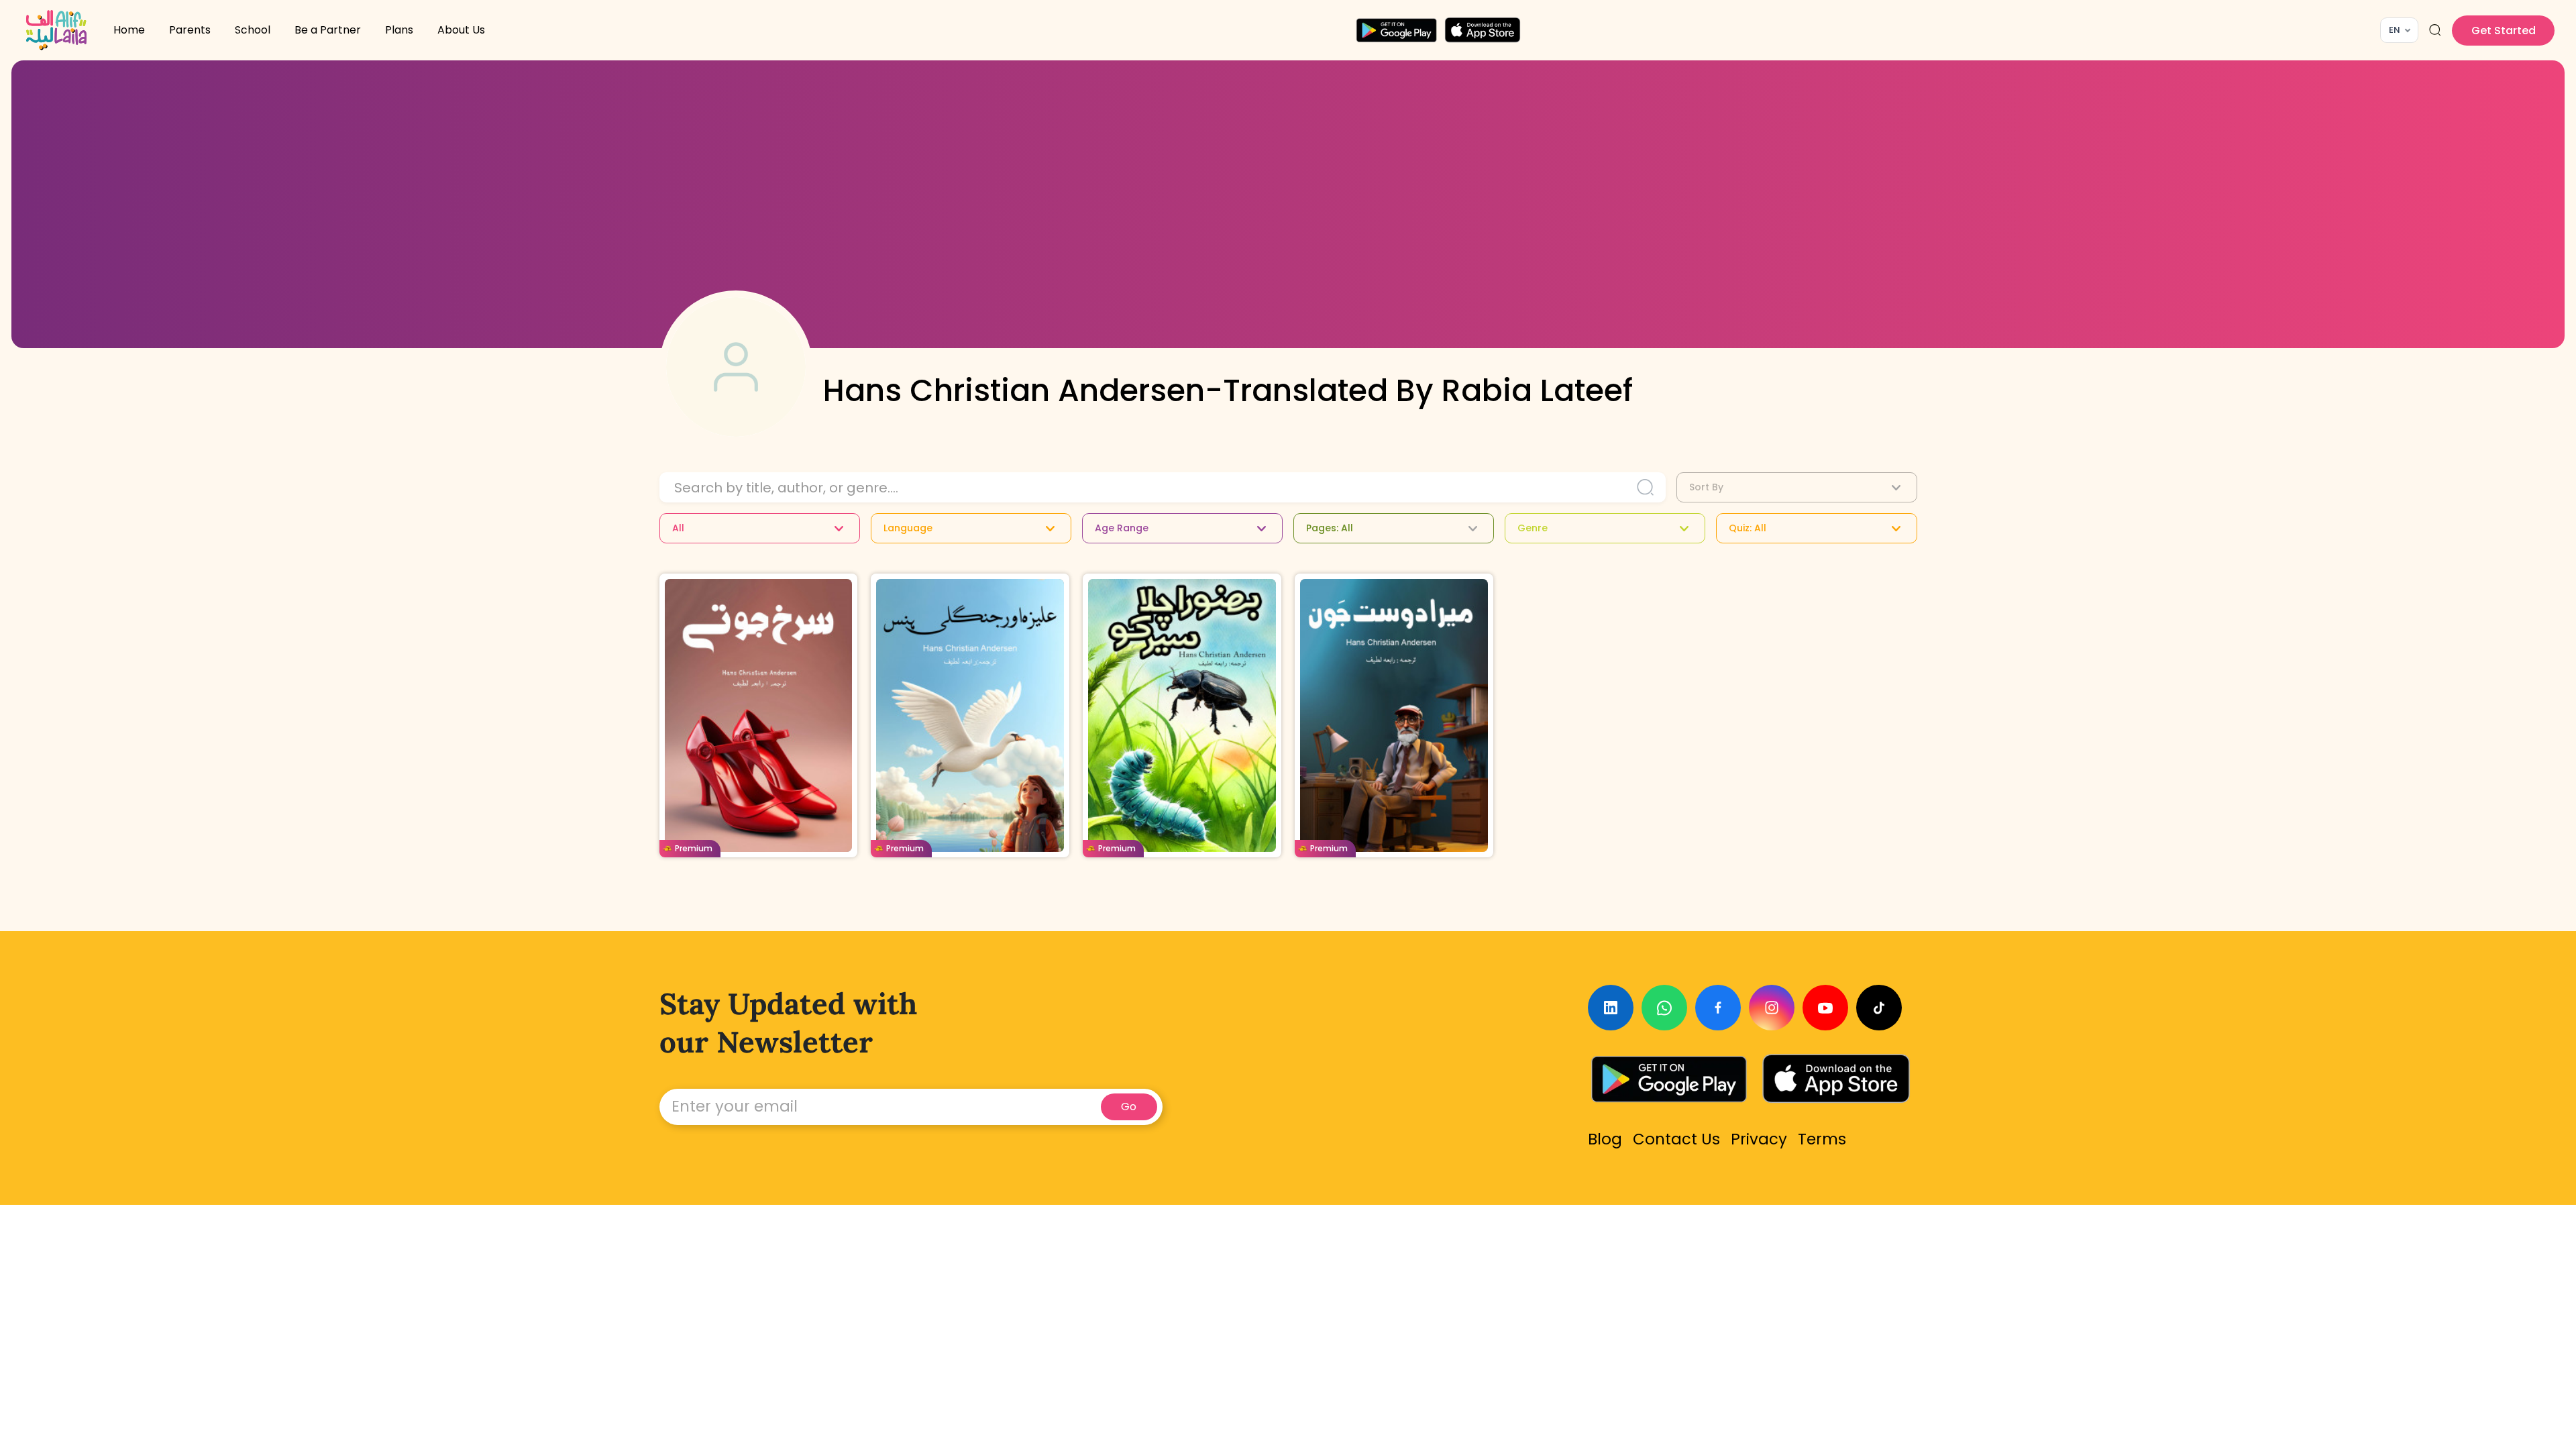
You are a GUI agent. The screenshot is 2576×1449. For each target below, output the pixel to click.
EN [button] (2395, 30)
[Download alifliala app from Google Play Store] (1396, 30)
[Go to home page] (56, 30)
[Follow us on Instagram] (1772, 1008)
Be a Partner (328, 30)
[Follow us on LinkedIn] (1611, 1008)
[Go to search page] (2435, 30)
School (253, 30)
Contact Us (1676, 1139)
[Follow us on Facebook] (1718, 1008)
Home (129, 30)
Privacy (1759, 1139)
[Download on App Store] (1836, 1079)
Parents (190, 30)
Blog (1605, 1139)
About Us (461, 30)
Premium (694, 848)
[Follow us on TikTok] (1879, 1008)
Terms (1822, 1139)
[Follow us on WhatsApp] (1664, 1008)
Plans (399, 30)
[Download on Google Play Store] (1669, 1079)
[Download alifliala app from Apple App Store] (1483, 30)
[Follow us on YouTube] (1825, 1008)
